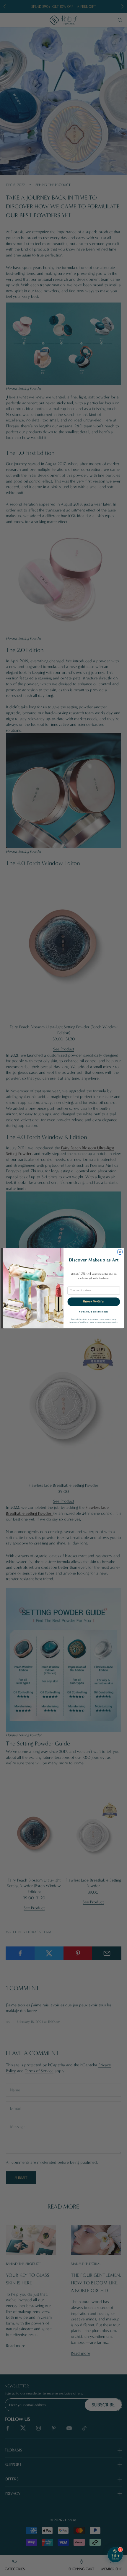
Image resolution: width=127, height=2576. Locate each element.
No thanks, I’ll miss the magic (94, 1312)
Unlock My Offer (94, 1301)
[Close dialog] (120, 1252)
